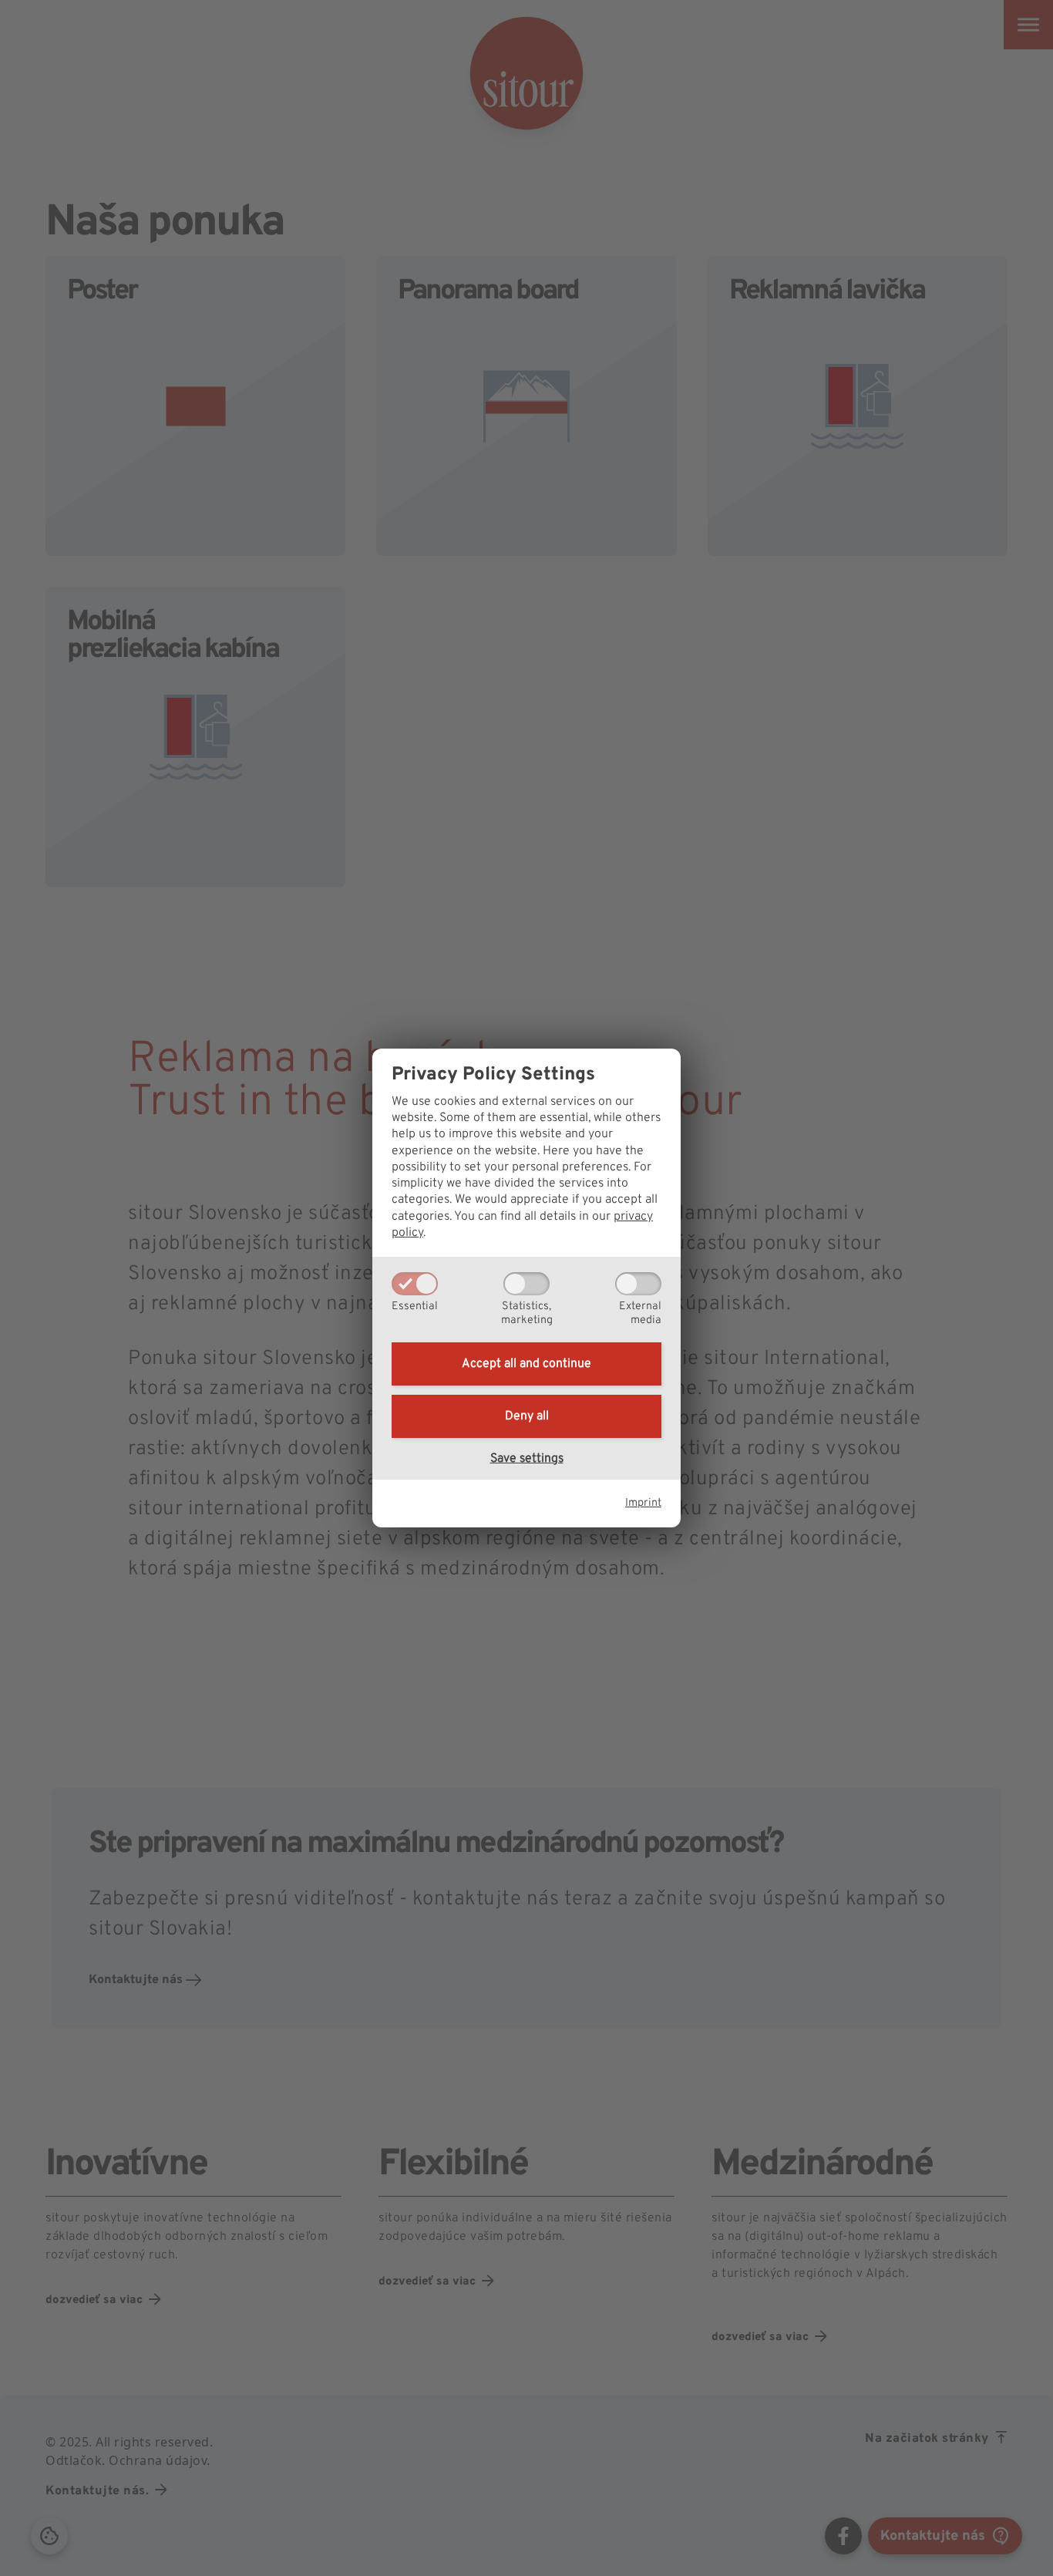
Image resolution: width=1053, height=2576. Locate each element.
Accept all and (526, 1364)
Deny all (527, 1416)
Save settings (527, 1459)
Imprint (643, 1503)
